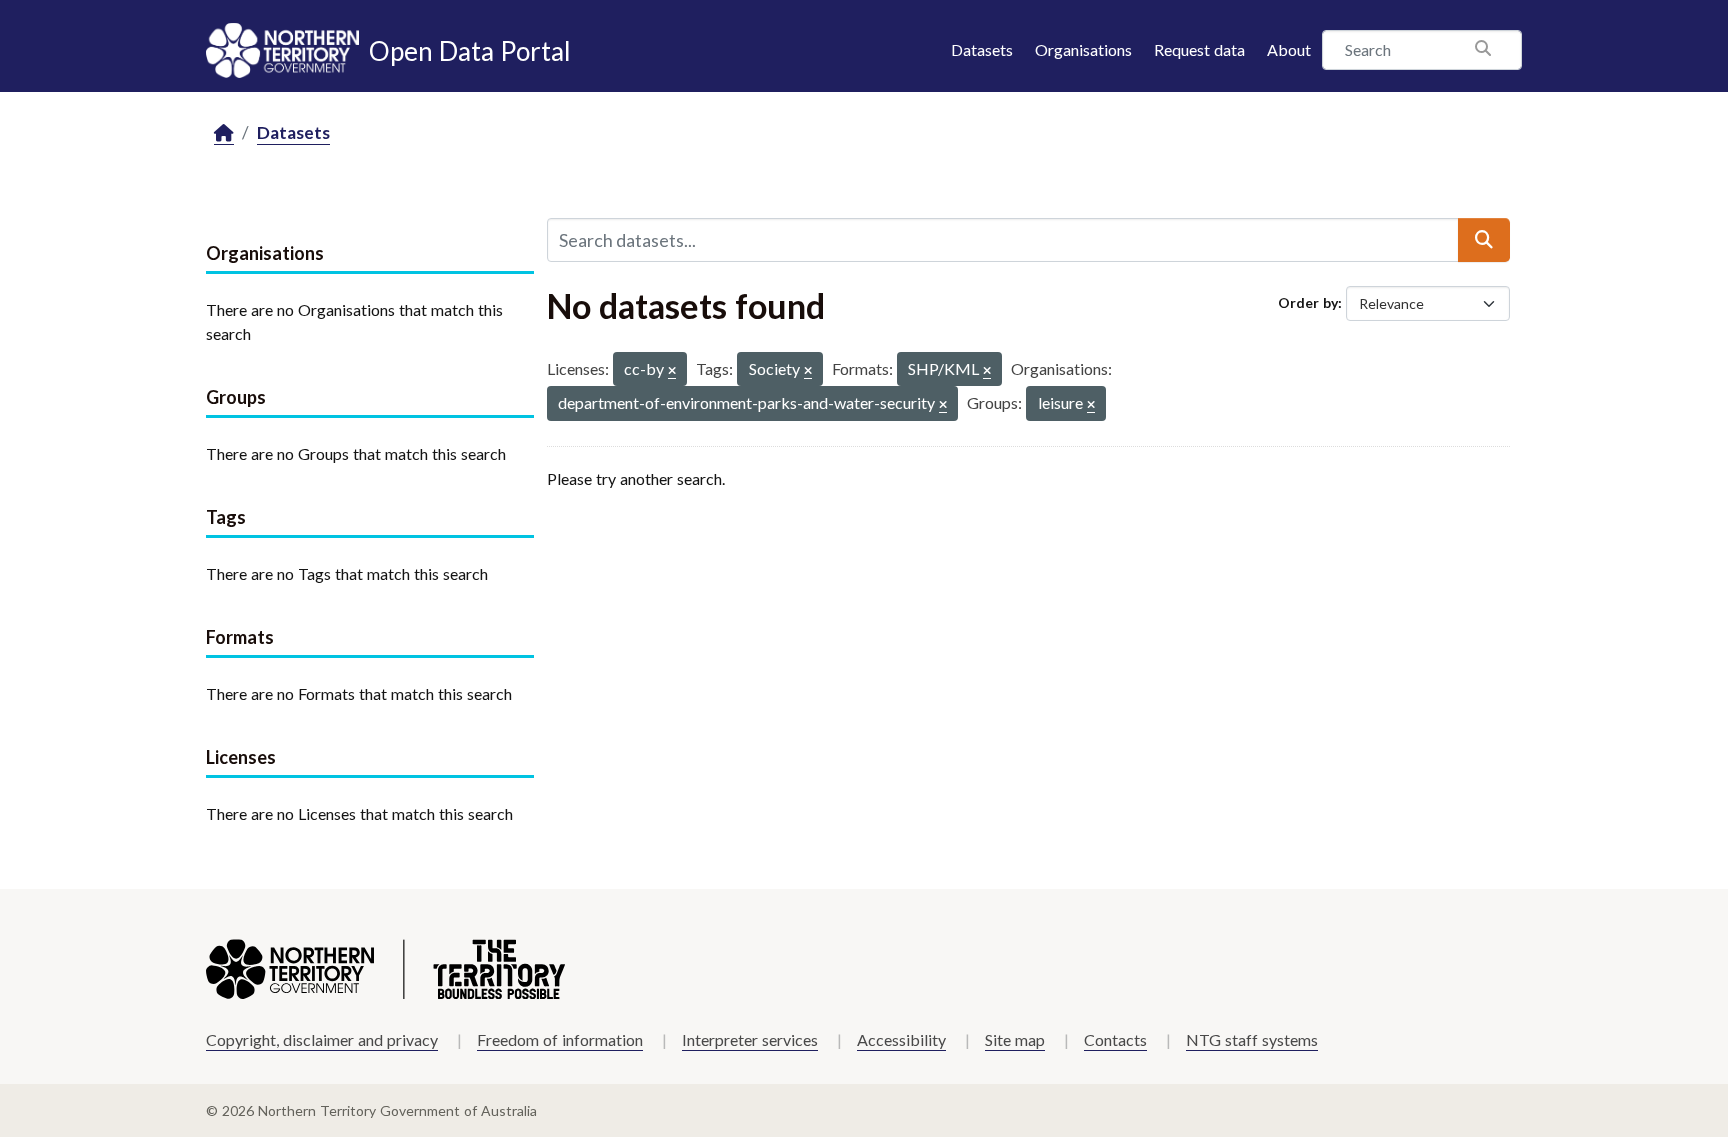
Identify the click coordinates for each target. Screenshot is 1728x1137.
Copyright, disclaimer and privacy (322, 1039)
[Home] (224, 133)
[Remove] (672, 371)
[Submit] (1484, 240)
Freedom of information (560, 1039)
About (1289, 49)
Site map (1015, 1039)
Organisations (1083, 49)
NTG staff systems (1252, 1039)
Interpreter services (750, 1039)
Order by (1308, 302)
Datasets (982, 49)
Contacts (1115, 1039)
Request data (1199, 49)
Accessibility (901, 1039)
